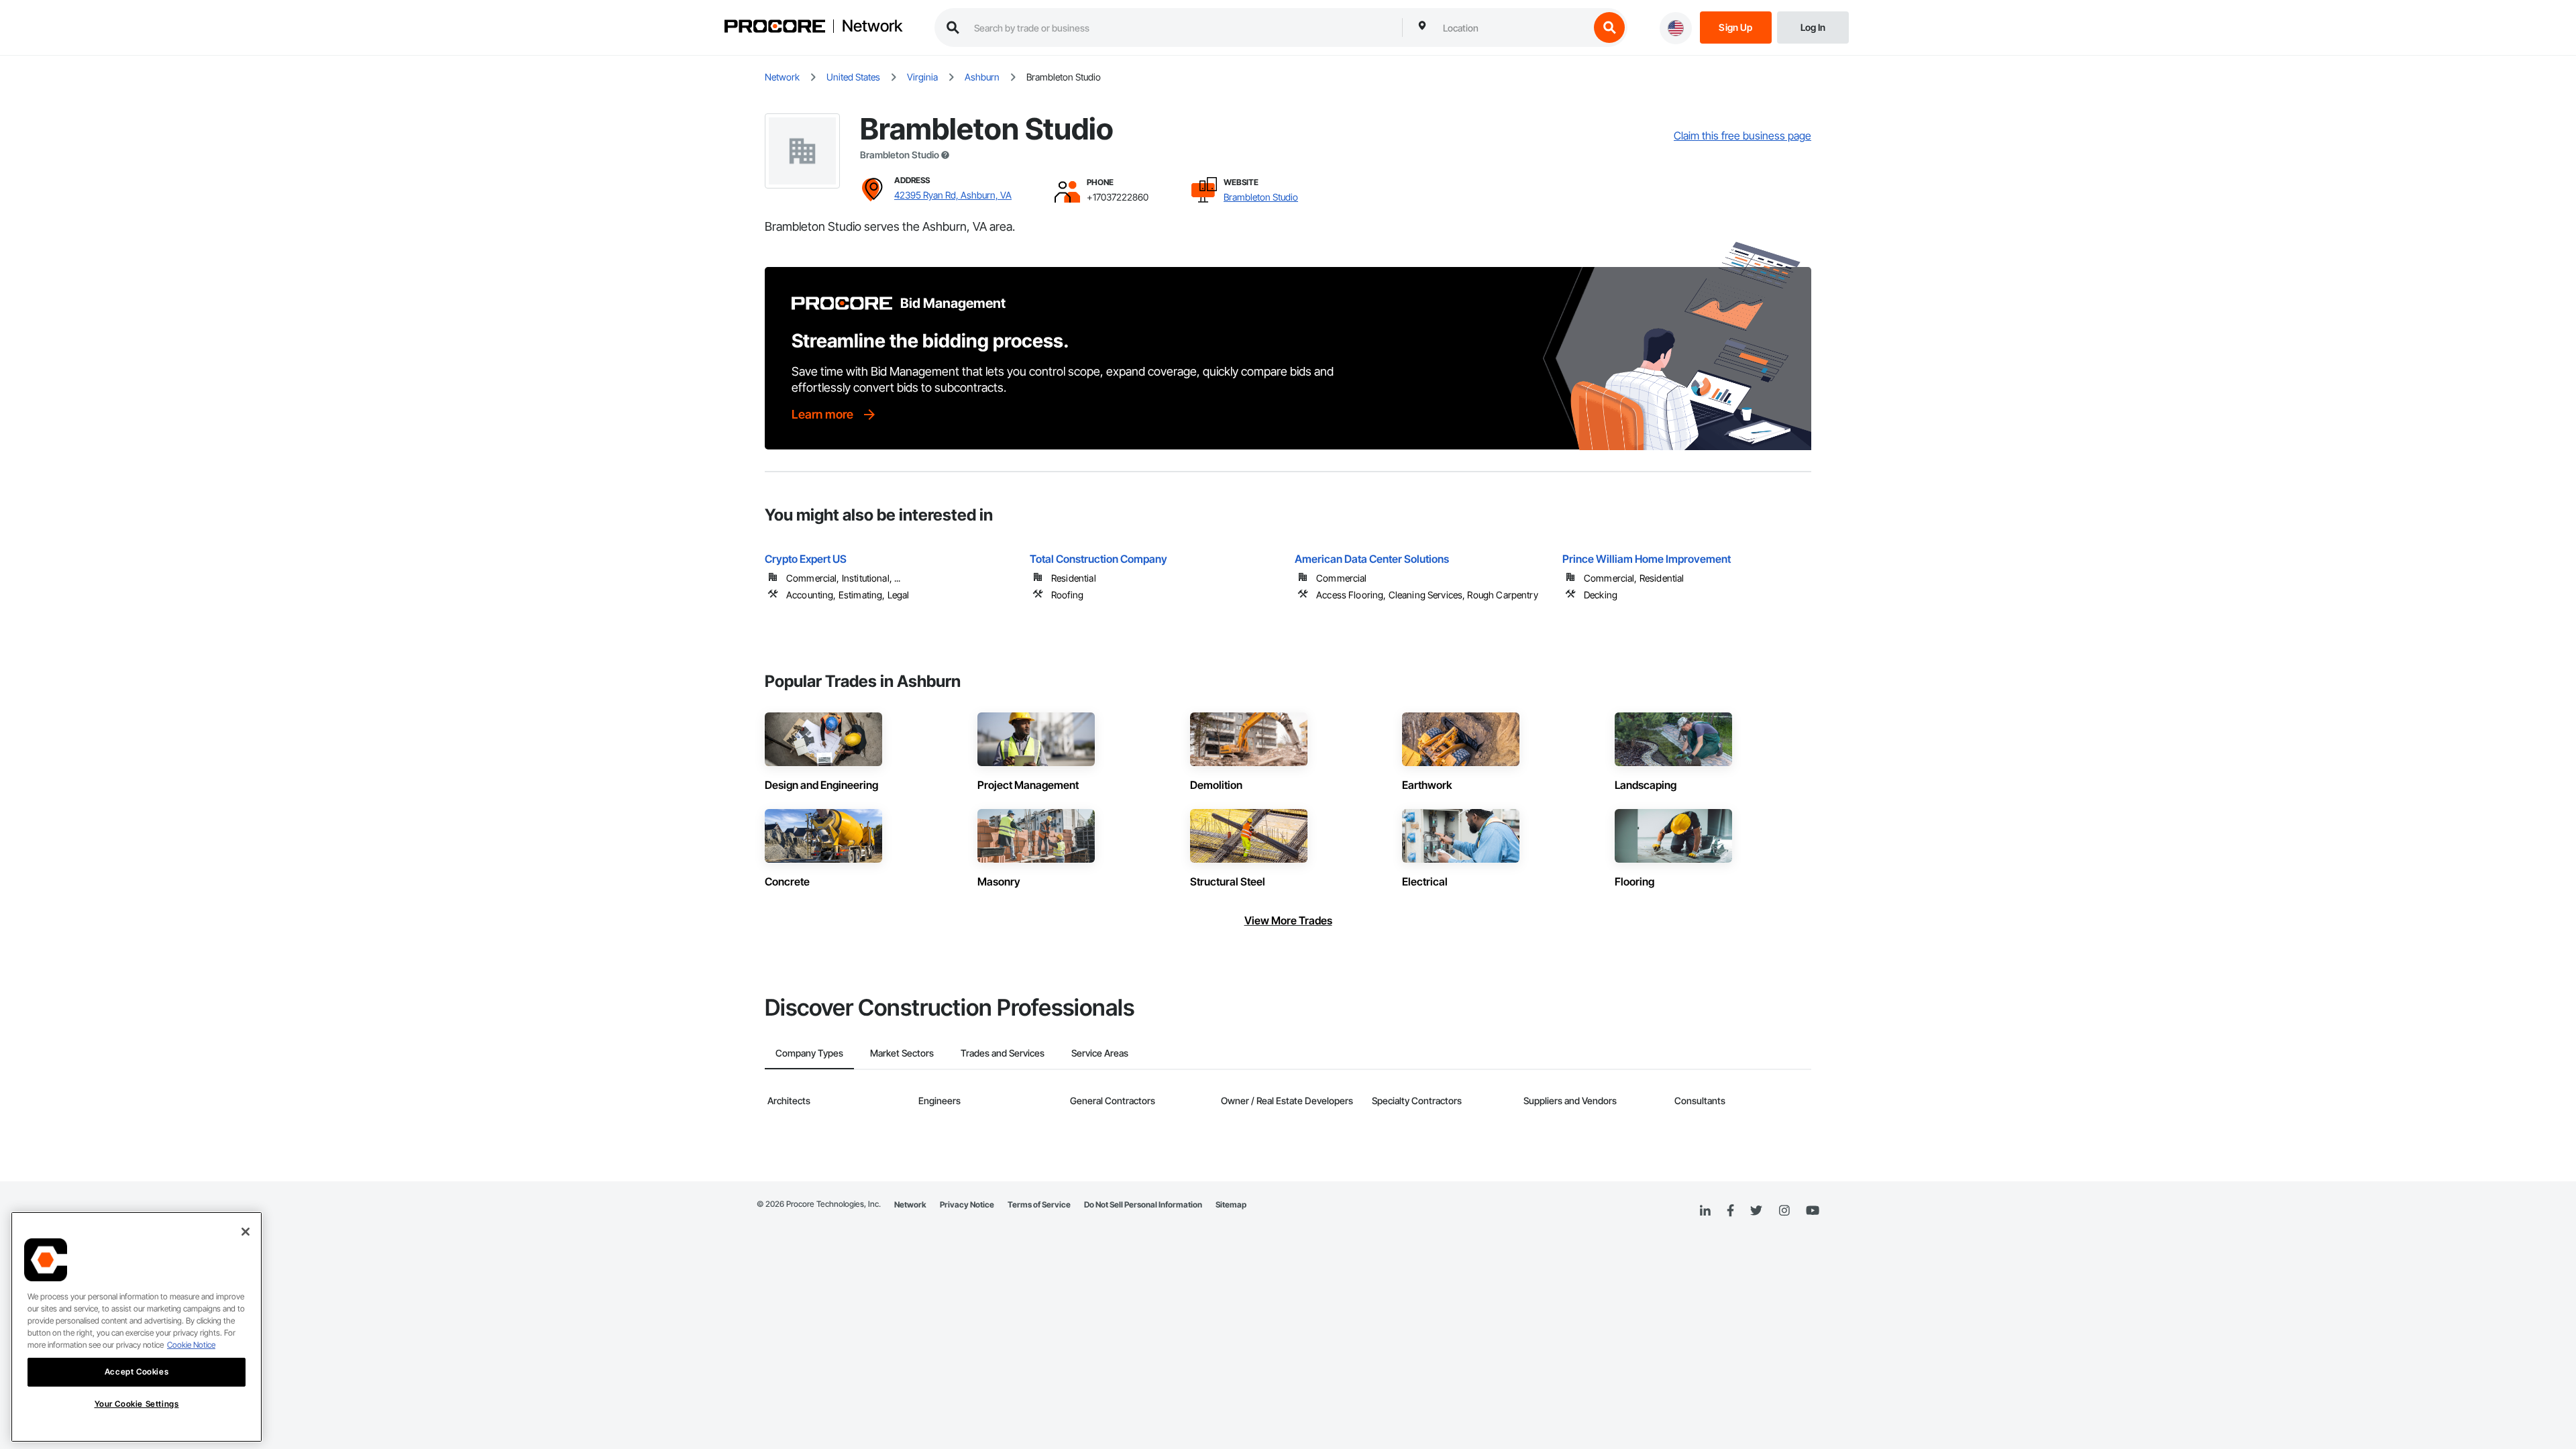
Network (872, 26)
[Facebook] (1730, 1211)
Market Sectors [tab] (902, 1053)
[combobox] (1513, 28)
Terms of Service (1039, 1204)
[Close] (246, 1232)
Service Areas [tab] (1100, 1053)
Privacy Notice (967, 1204)
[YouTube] (1813, 1211)
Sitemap (1231, 1204)
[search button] (1609, 28)
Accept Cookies (137, 1372)
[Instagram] (1784, 1211)
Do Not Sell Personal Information (1143, 1204)
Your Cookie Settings (137, 1404)
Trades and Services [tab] (1003, 1053)
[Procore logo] (775, 28)
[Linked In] (1705, 1211)
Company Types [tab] (809, 1053)
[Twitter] (1756, 1211)
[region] (137, 1327)
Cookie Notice (191, 1345)
